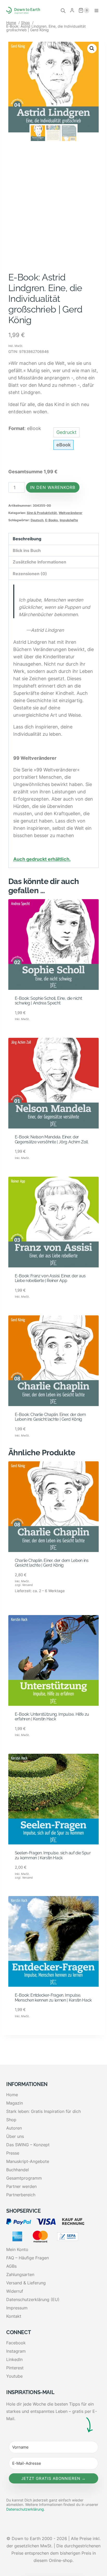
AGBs (11, 2266)
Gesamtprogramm (24, 2178)
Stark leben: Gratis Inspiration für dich (44, 2111)
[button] (92, 48)
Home (12, 2095)
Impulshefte (69, 520)
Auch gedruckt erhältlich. (42, 859)
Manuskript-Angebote (28, 2161)
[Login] (72, 10)
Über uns (15, 2136)
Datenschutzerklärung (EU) (33, 2299)
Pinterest (15, 2368)
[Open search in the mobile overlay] (63, 10)
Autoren (14, 2128)
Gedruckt (66, 432)
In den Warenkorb (53, 487)
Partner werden (21, 2186)
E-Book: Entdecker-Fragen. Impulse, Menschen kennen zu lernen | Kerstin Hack (53, 1998)
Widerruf (15, 2291)
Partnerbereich (21, 2195)
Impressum (17, 2308)
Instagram (16, 2351)
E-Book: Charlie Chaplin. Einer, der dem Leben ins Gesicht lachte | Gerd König (50, 1417)
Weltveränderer (71, 513)
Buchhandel (18, 2170)
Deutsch (37, 520)
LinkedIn (14, 2359)
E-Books (52, 520)
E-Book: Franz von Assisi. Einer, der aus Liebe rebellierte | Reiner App (50, 1278)
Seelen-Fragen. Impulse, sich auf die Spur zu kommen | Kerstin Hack (53, 1855)
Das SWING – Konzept (28, 2145)
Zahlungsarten (20, 2274)
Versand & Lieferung (26, 2283)
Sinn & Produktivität (42, 513)
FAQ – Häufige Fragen (28, 2258)
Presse (13, 2153)
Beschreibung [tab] (27, 539)
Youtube (14, 2376)
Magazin (15, 2103)
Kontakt (14, 2316)
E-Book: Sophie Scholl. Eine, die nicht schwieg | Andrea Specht (48, 1001)
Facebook (16, 2343)
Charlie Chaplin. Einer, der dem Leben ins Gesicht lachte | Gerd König (52, 1563)
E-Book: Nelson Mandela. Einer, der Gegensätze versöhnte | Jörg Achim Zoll (51, 1139)
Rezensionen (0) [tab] (30, 574)
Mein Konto (17, 2249)
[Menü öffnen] (96, 10)
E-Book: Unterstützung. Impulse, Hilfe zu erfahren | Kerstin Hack (52, 1717)
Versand (27, 1585)
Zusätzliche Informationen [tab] (39, 562)
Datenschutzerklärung (25, 2509)
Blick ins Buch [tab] (27, 551)
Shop (11, 2120)
